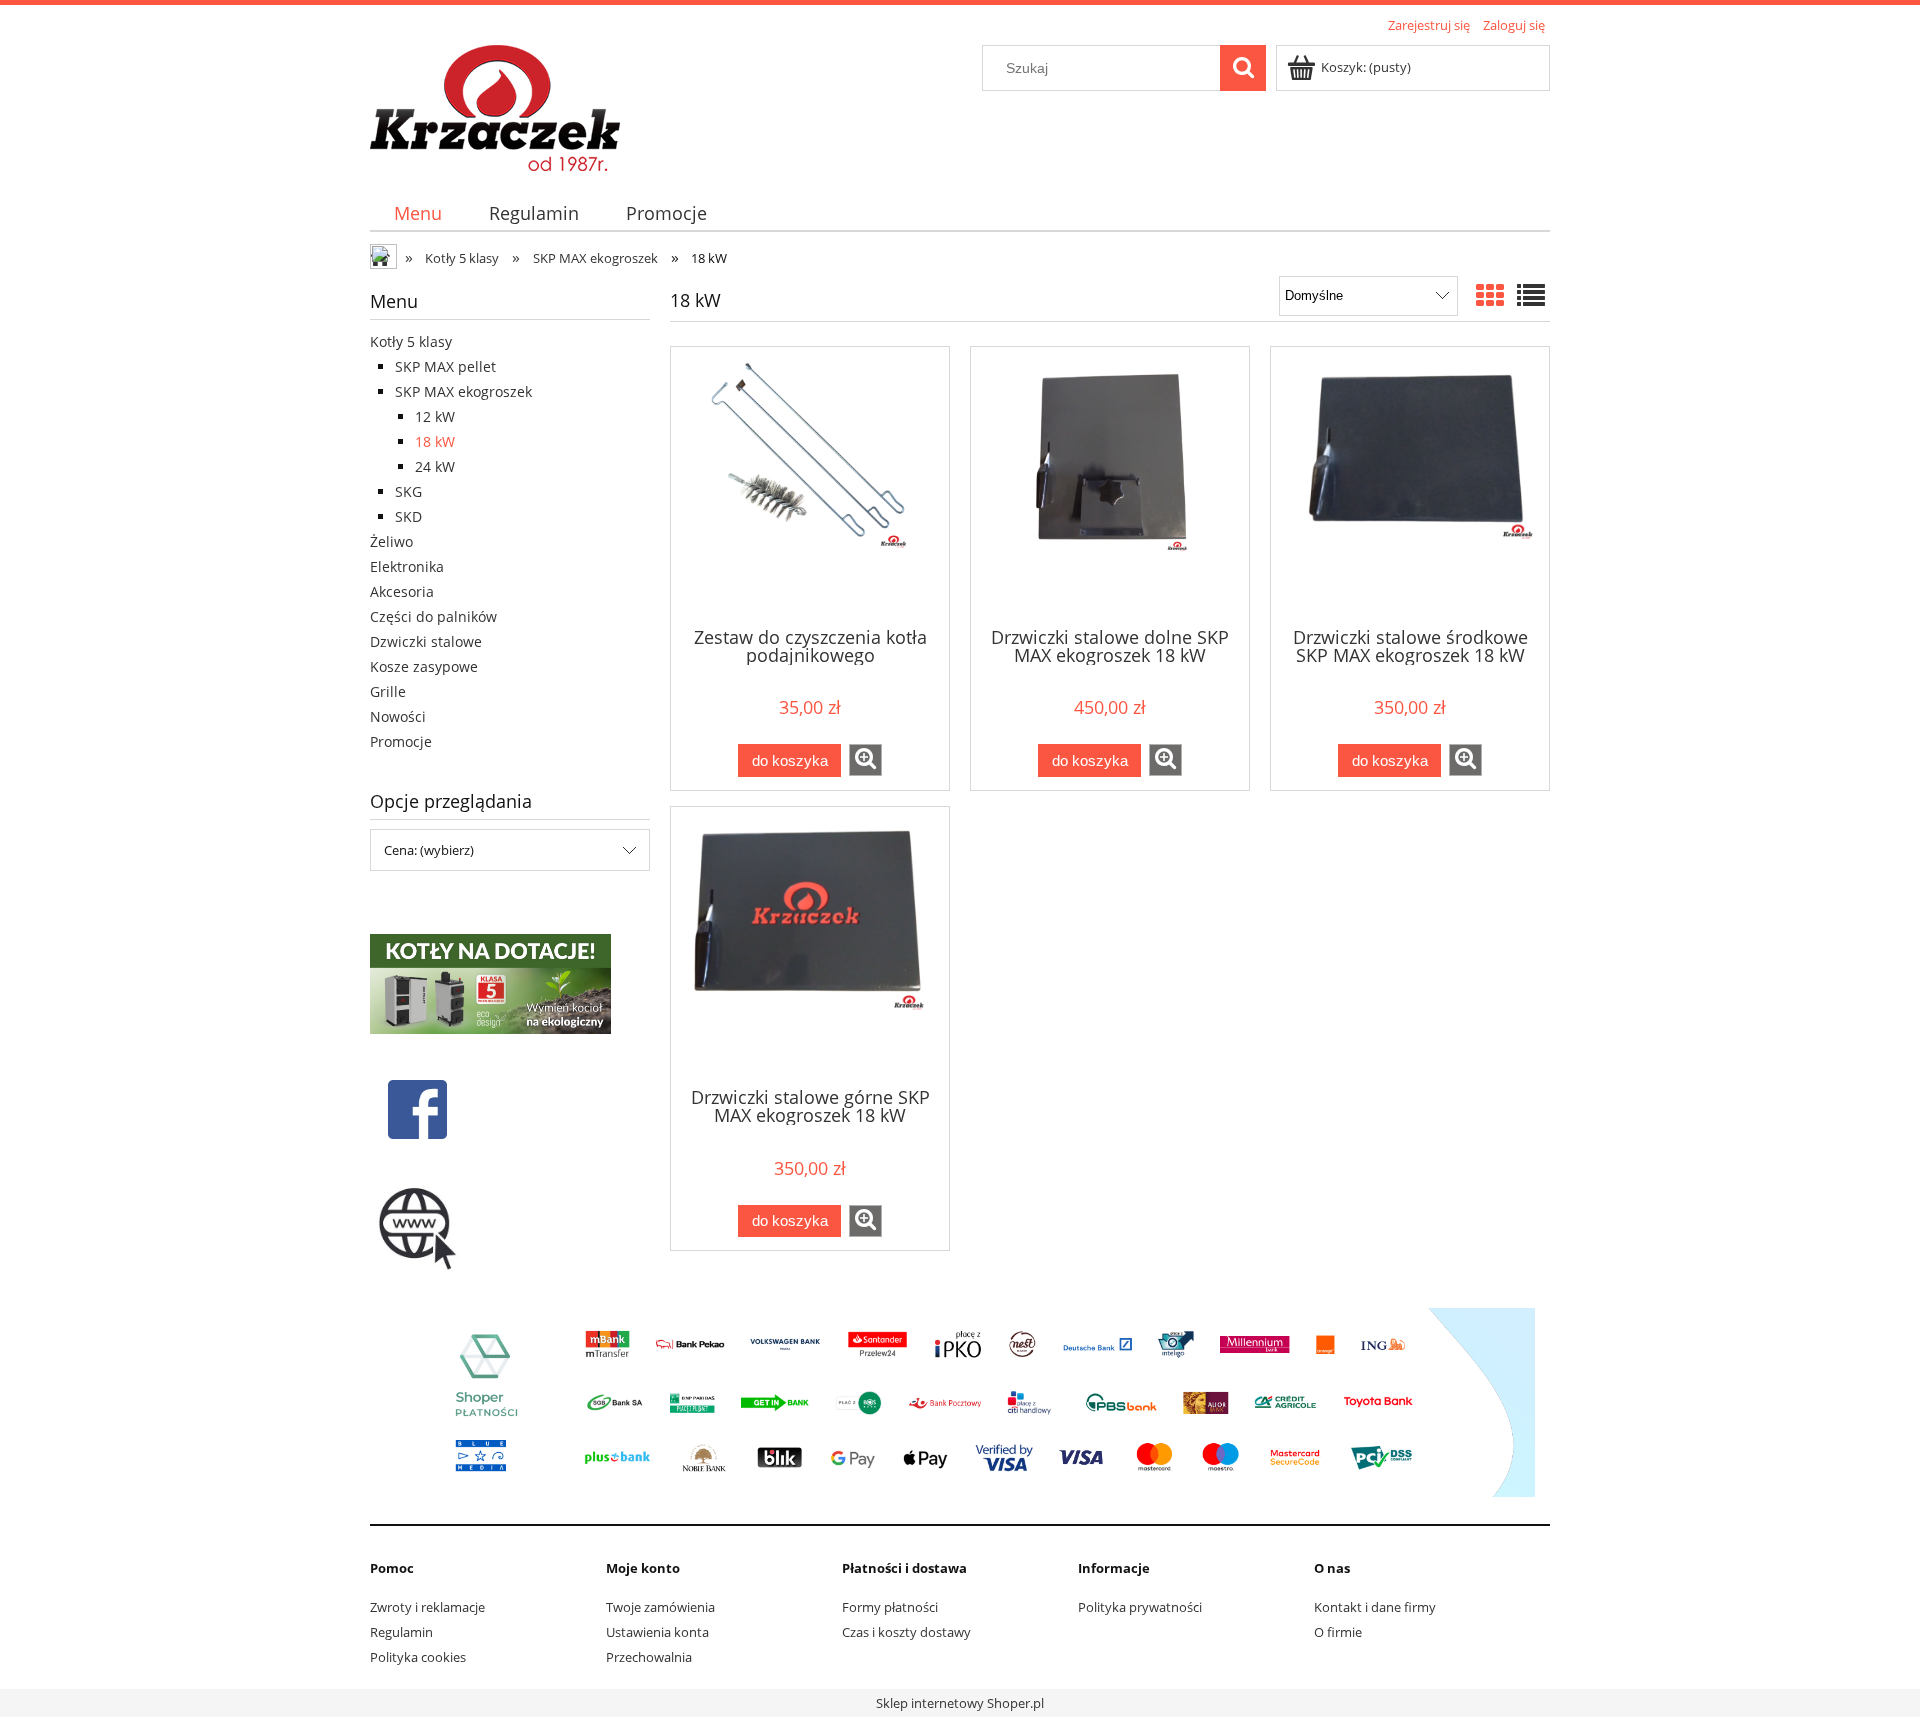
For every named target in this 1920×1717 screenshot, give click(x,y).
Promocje (401, 741)
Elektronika (407, 566)
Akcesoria (402, 591)
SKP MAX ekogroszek (463, 391)
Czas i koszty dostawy (906, 1632)
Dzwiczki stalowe (426, 641)
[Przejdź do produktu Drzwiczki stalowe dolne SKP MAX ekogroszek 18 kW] (1110, 485)
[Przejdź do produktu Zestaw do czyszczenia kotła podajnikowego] (810, 485)
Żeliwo (391, 541)
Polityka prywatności (1140, 1607)
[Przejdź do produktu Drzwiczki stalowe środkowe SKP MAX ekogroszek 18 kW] (1410, 485)
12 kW (435, 416)
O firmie (1338, 1632)
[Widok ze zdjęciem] (1490, 295)
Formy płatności (890, 1607)
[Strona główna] (495, 105)
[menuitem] (417, 213)
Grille (388, 691)
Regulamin (401, 1632)
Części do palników (433, 616)
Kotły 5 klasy (411, 341)
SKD (408, 516)
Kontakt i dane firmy (1375, 1607)
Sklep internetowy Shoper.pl (960, 1703)
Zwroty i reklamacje (427, 1607)
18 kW (435, 441)
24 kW (435, 466)
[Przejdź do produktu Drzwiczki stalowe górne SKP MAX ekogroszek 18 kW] (810, 945)
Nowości (398, 716)
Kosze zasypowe (424, 666)
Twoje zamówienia (660, 1607)
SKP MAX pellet (445, 366)
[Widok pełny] (1531, 295)
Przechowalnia (649, 1657)
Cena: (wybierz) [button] (429, 850)
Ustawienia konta (657, 1632)
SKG (408, 491)
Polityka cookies (418, 1657)
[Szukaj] (1243, 68)
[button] (865, 760)
